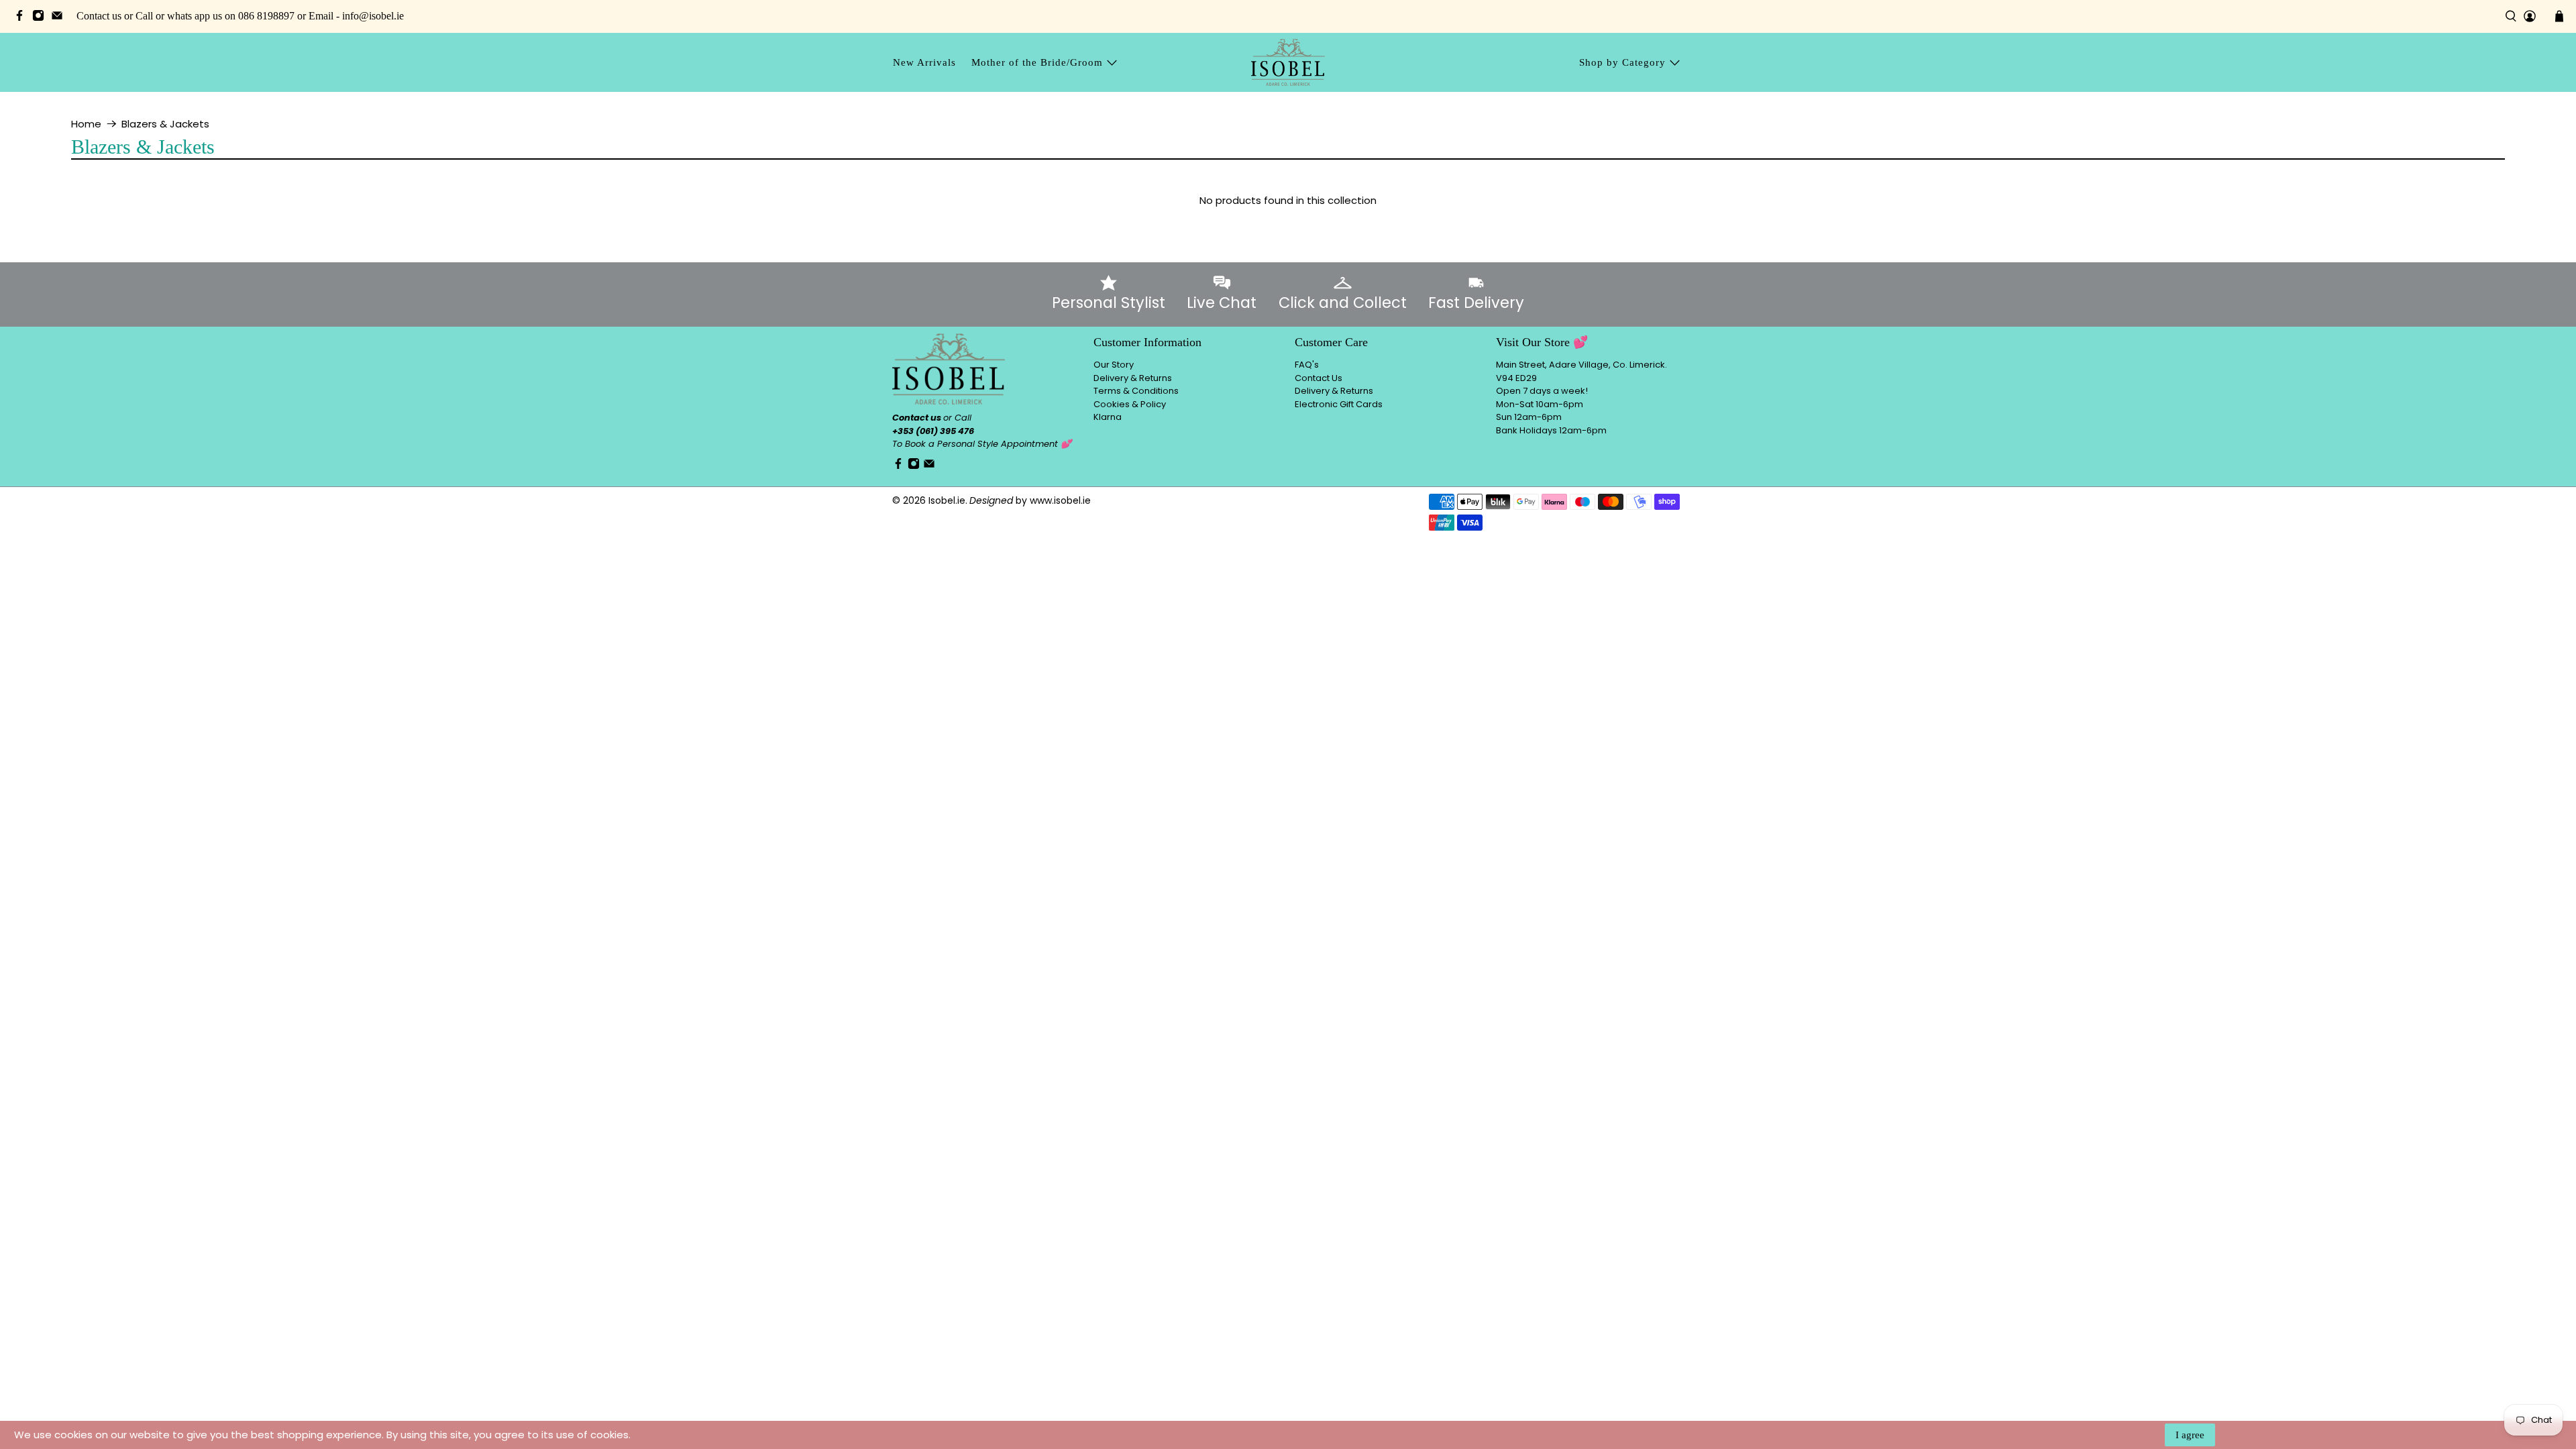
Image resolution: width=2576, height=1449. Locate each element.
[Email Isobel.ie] (60, 18)
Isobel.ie (947, 500)
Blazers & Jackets (165, 124)
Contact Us (1319, 378)
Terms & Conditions (1136, 391)
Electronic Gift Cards (1339, 404)
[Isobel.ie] (1288, 62)
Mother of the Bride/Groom (1037, 62)
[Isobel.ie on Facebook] (23, 18)
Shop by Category (1622, 62)
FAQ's (1307, 365)
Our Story (1114, 365)
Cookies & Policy (1130, 404)
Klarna (1108, 417)
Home (86, 124)
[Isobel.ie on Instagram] (42, 18)
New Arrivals (924, 62)
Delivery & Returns (1133, 378)
